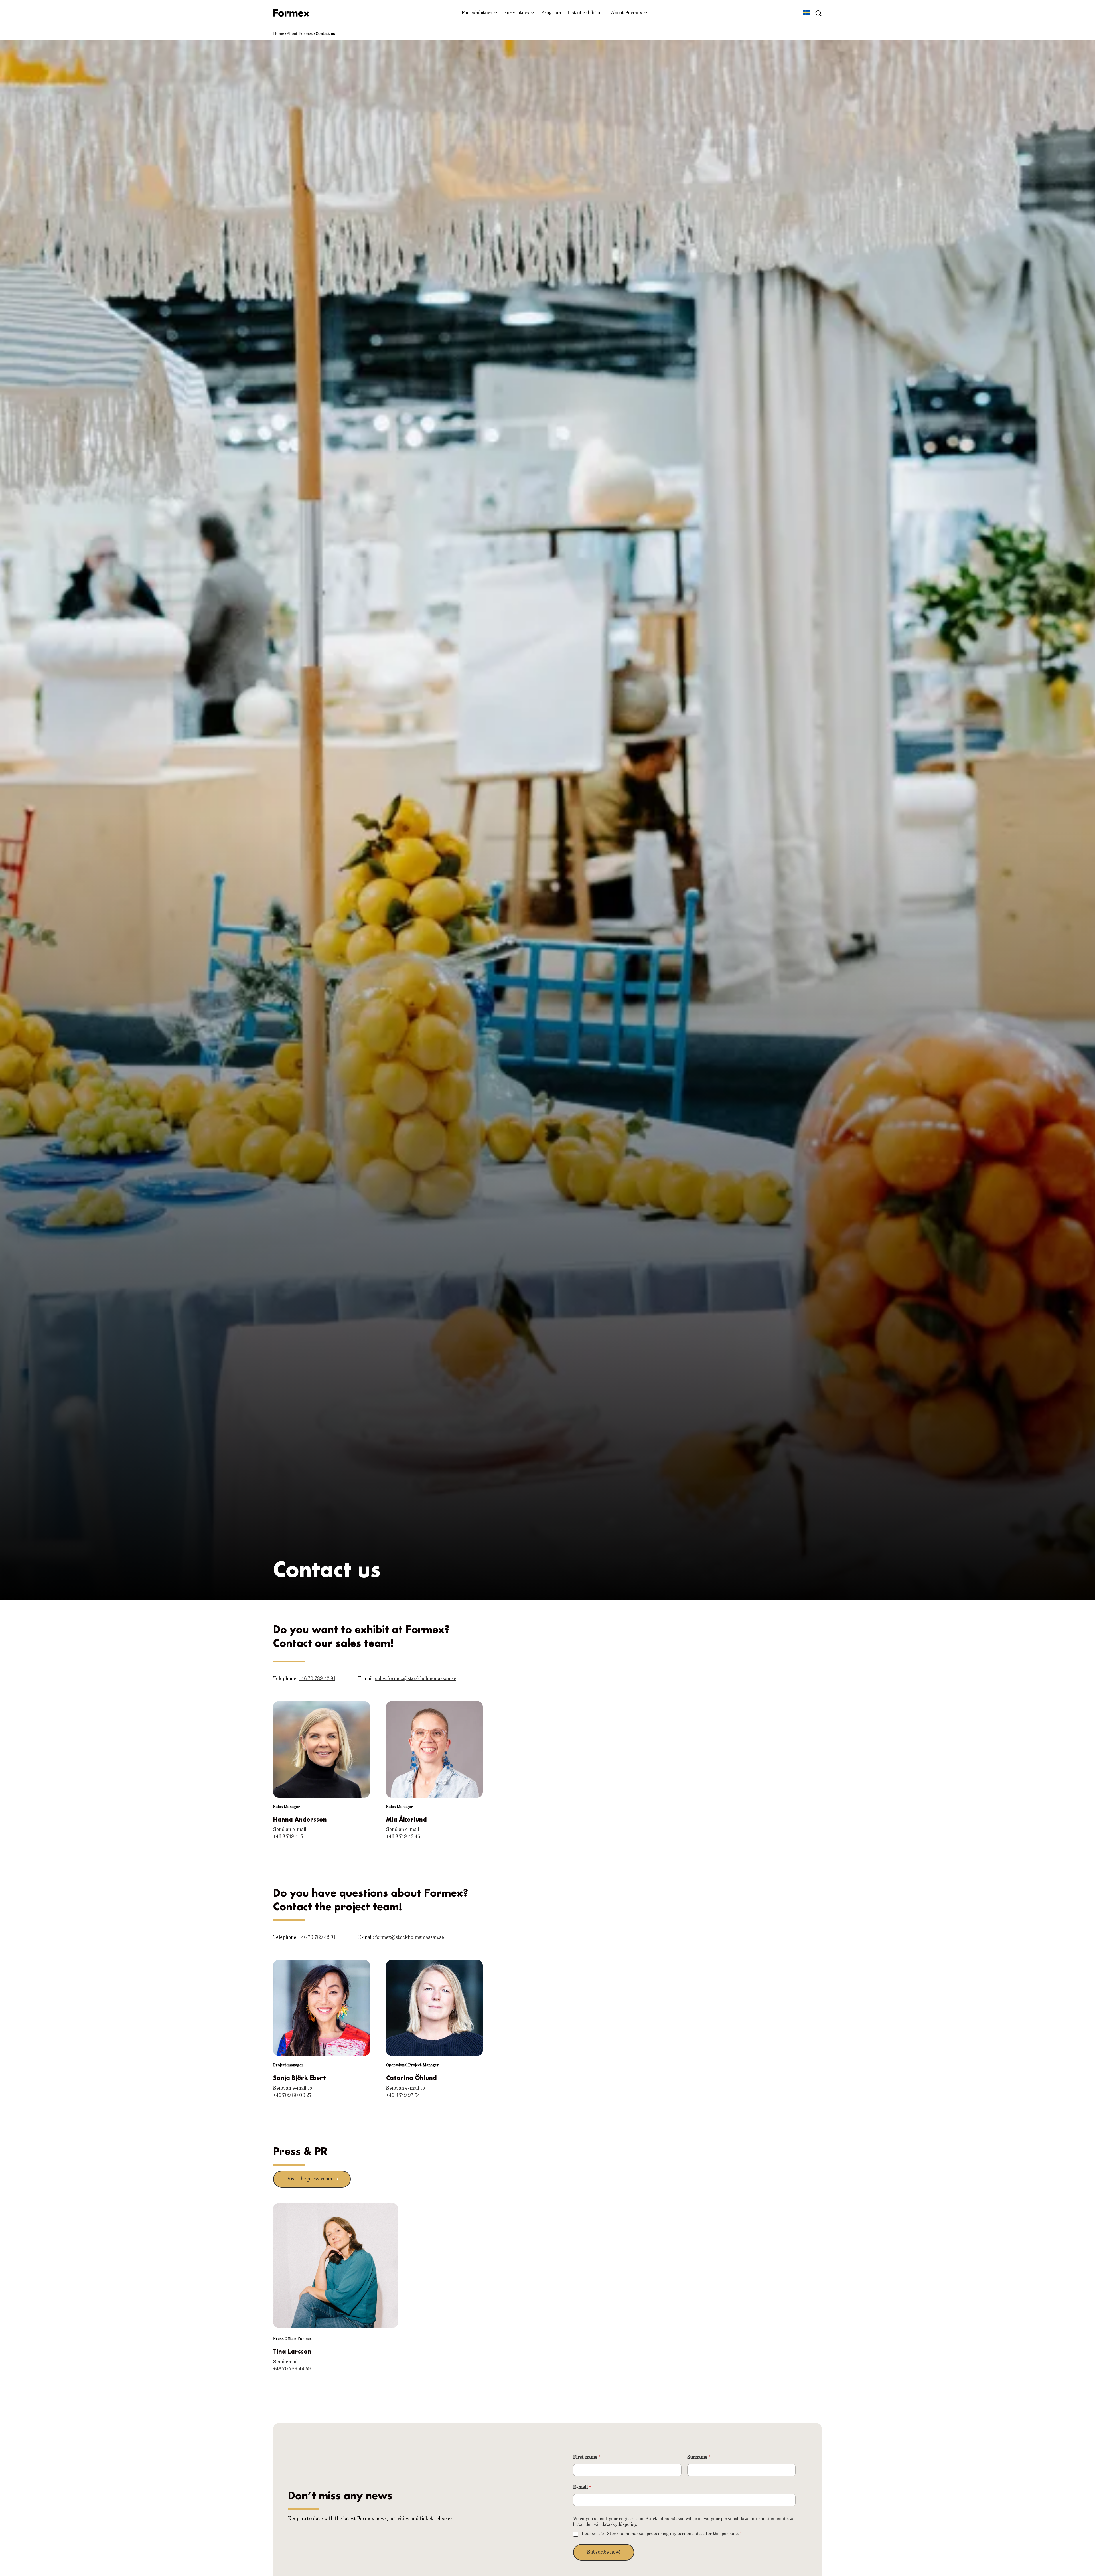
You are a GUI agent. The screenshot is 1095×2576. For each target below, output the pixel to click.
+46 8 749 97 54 (403, 2095)
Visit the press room (310, 2179)
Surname (699, 2457)
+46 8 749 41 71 (289, 1837)
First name (587, 2457)
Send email (285, 2362)
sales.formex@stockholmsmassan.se (416, 1679)
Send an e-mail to (293, 2088)
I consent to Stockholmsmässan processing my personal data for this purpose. (662, 2534)
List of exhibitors (586, 13)
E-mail (582, 2487)
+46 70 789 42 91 (317, 1679)
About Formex (626, 13)
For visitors (517, 13)
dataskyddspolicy (619, 2525)
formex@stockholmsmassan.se (409, 1937)
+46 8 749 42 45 (403, 1837)
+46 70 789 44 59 (292, 2369)
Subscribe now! (604, 2552)
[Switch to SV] (807, 13)
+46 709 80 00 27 (292, 2095)
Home (279, 34)
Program (551, 13)
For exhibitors (477, 13)
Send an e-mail (290, 1830)
